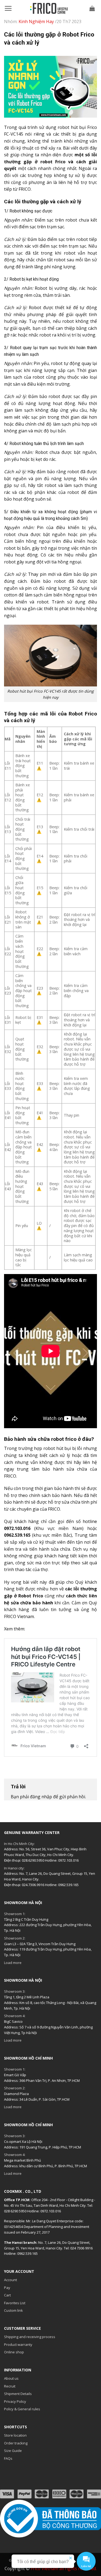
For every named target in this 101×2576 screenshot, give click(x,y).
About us (11, 2378)
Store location (15, 2435)
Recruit (10, 2386)
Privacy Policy (15, 2401)
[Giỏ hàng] (92, 8)
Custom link (13, 2310)
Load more (13, 1963)
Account (11, 2280)
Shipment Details (18, 2394)
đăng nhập (41, 1797)
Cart (7, 2295)
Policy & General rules (22, 2409)
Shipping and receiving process (30, 2337)
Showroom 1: (15, 1914)
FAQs (8, 2458)
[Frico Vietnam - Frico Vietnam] (49, 8)
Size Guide (13, 2451)
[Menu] (8, 8)
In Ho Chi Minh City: (19, 1844)
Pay (7, 2288)
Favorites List (15, 2303)
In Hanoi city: (14, 1868)
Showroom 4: (15, 2016)
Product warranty (18, 2345)
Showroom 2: (15, 1938)
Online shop (14, 2352)
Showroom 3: (15, 1991)
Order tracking (16, 2443)
